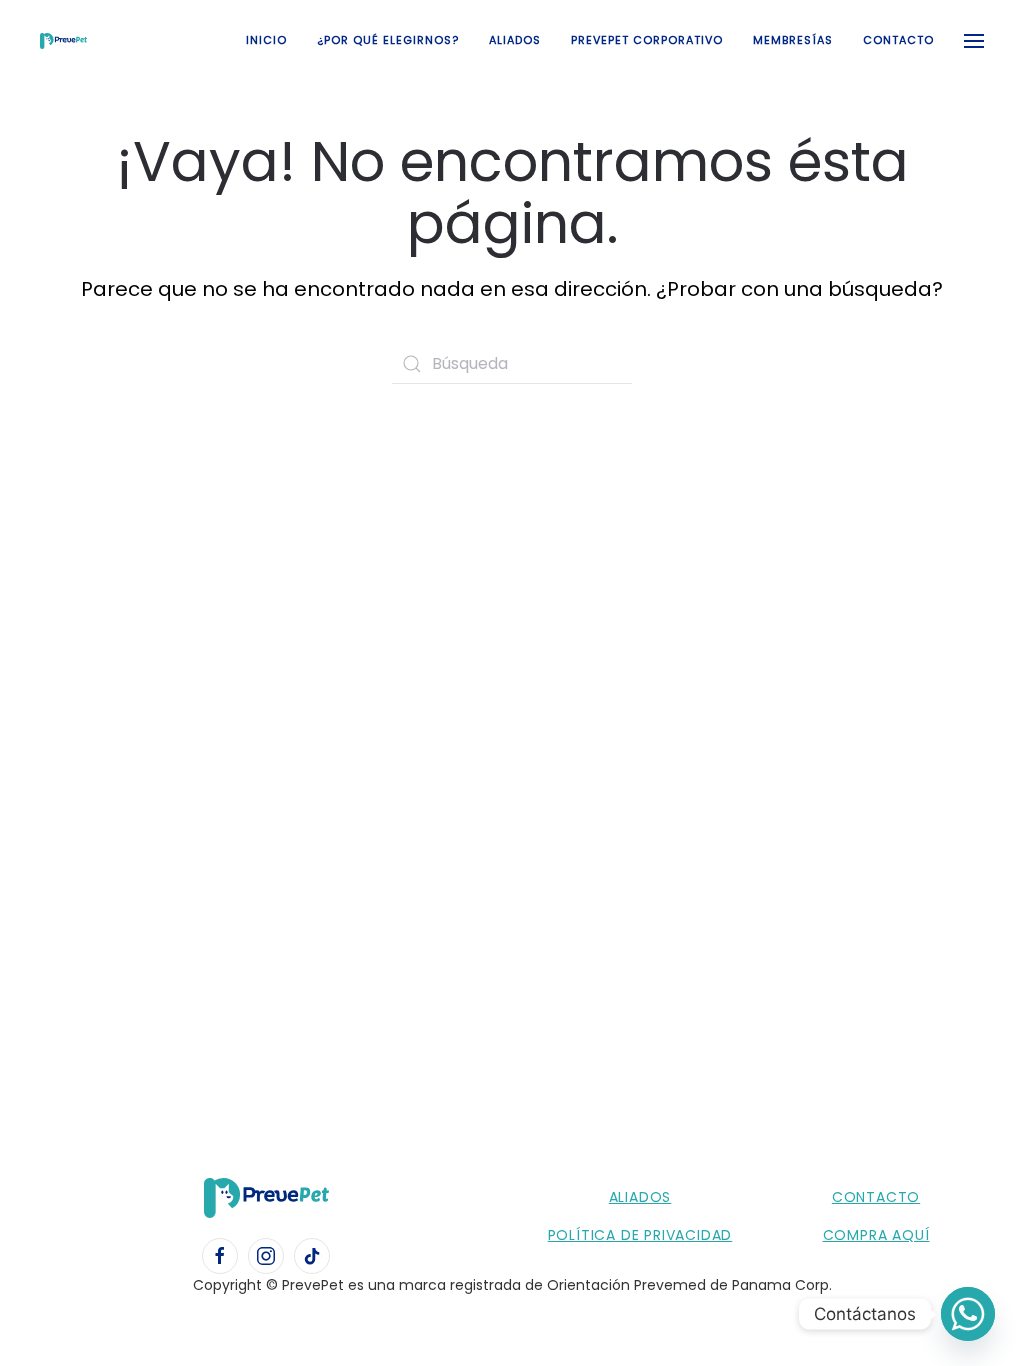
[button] (974, 41)
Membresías (793, 40)
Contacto (898, 40)
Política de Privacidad (640, 1235)
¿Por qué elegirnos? (388, 40)
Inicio (266, 40)
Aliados (515, 40)
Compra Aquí (876, 1235)
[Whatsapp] (968, 1314)
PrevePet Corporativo (647, 40)
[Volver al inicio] (63, 41)
